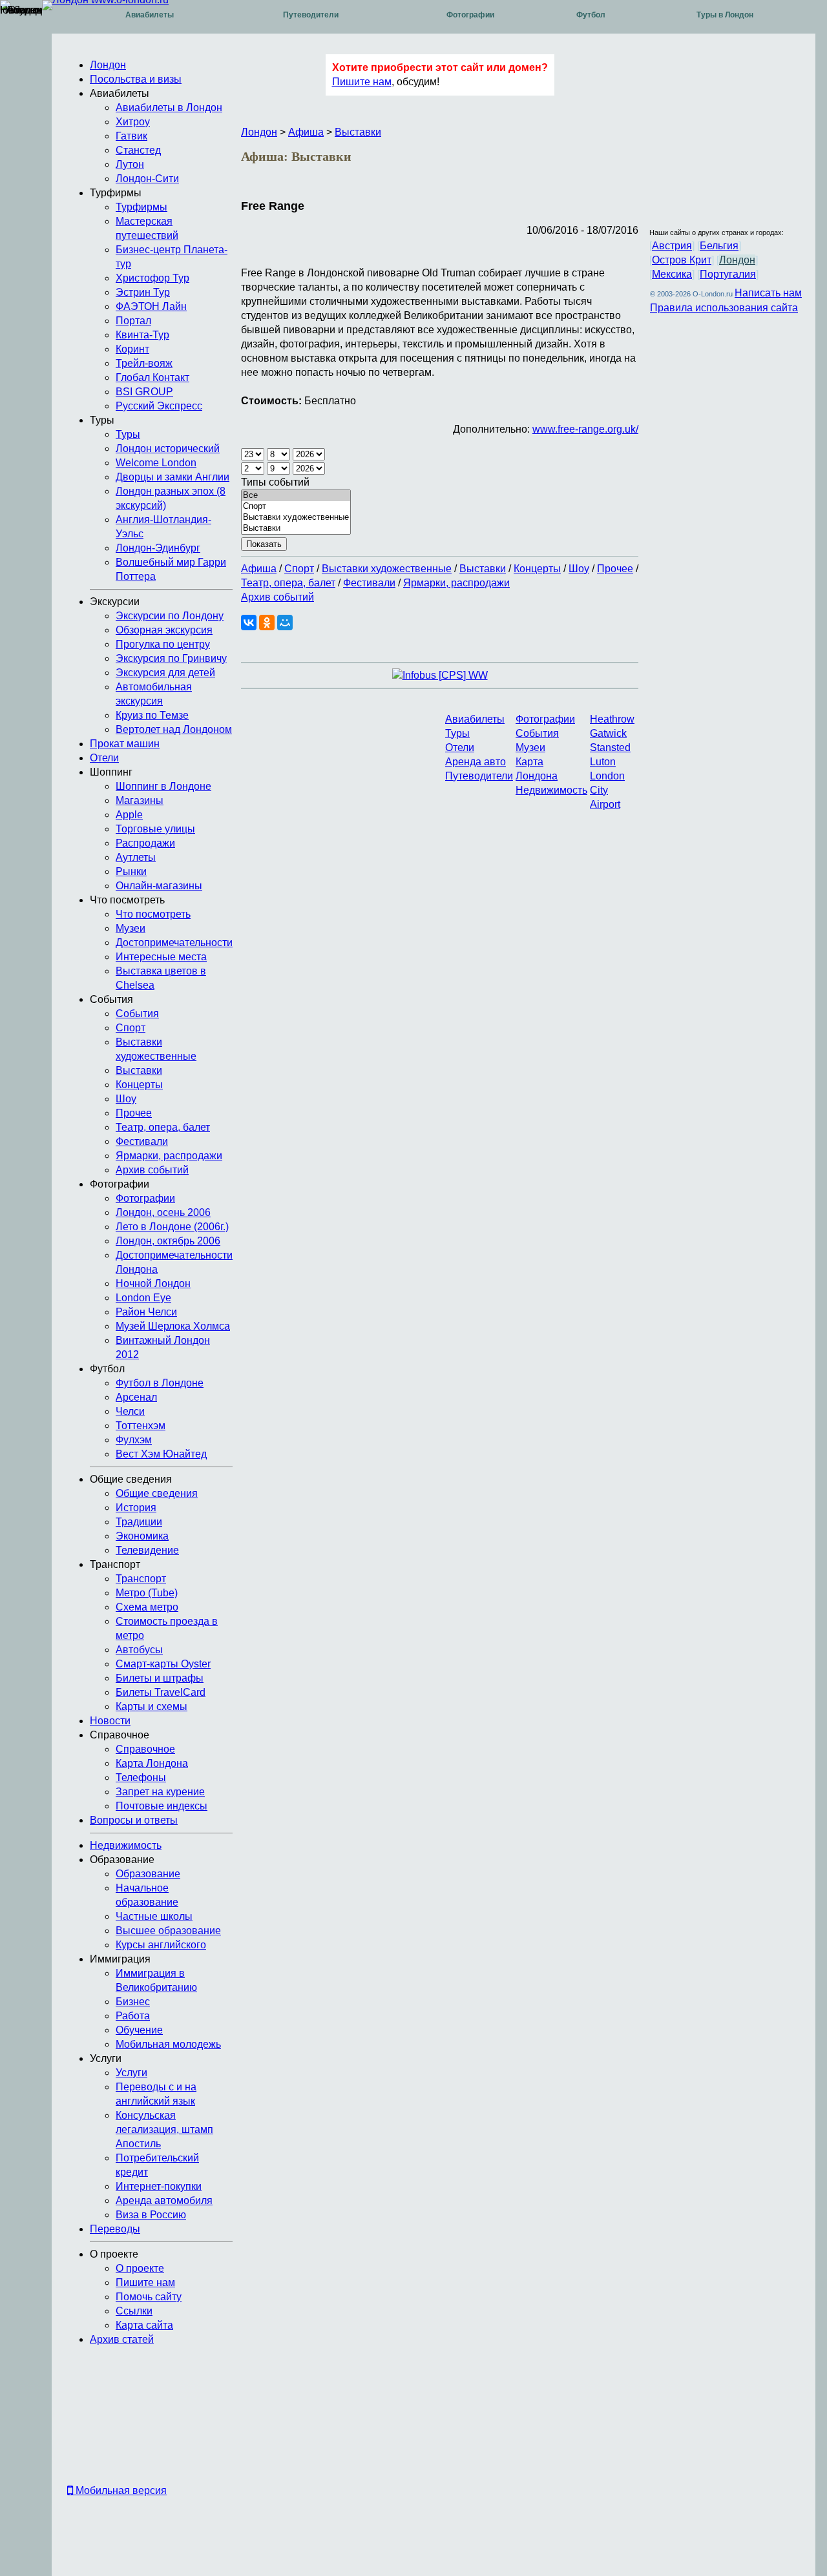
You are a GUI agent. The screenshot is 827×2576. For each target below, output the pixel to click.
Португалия (728, 274)
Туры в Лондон (725, 15)
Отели (460, 747)
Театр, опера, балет (288, 583)
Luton (603, 762)
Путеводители (311, 15)
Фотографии (470, 15)
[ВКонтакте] (249, 623)
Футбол (591, 15)
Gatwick (608, 733)
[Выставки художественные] (296, 518)
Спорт (299, 569)
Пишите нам (362, 82)
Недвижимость (551, 790)
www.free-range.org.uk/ (585, 429)
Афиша (306, 132)
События (537, 733)
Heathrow (612, 719)
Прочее (615, 569)
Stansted (610, 747)
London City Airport (607, 790)
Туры (457, 733)
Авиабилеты (150, 15)
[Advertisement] (103, 2418)
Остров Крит (682, 260)
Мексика (672, 274)
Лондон (259, 132)
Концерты (537, 569)
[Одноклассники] (267, 623)
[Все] (296, 496)
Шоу (579, 569)
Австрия (672, 246)
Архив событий (277, 597)
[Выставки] (296, 529)
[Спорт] (296, 507)
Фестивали (369, 583)
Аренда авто (476, 762)
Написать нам (768, 293)
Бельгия (719, 246)
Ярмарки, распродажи (456, 583)
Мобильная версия (120, 2490)
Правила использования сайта (724, 308)
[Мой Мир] (285, 623)
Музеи (530, 747)
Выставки (358, 132)
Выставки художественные (387, 569)
